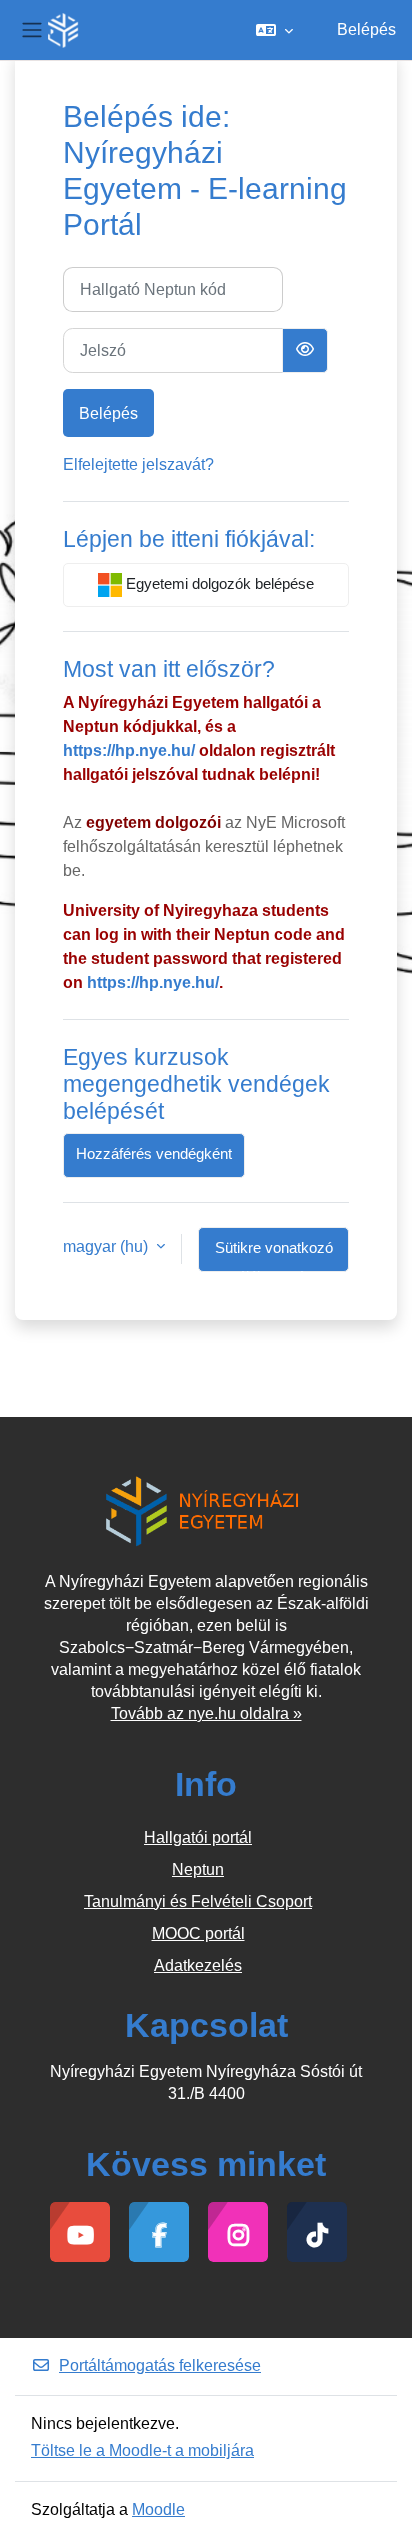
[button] (274, 30)
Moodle (158, 2509)
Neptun (198, 1869)
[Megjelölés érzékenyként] (305, 350)
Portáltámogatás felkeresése (160, 2365)
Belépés (366, 29)
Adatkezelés (198, 1965)
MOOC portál (198, 1933)
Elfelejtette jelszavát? (138, 464)
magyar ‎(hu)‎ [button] (107, 1246)
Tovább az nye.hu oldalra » (206, 1713)
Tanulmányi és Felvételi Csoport (198, 1901)
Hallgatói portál (198, 1837)
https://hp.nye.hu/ (129, 750)
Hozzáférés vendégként (154, 1154)
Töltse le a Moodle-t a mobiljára (142, 2450)
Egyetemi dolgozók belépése (218, 584)
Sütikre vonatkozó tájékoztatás (274, 1256)
